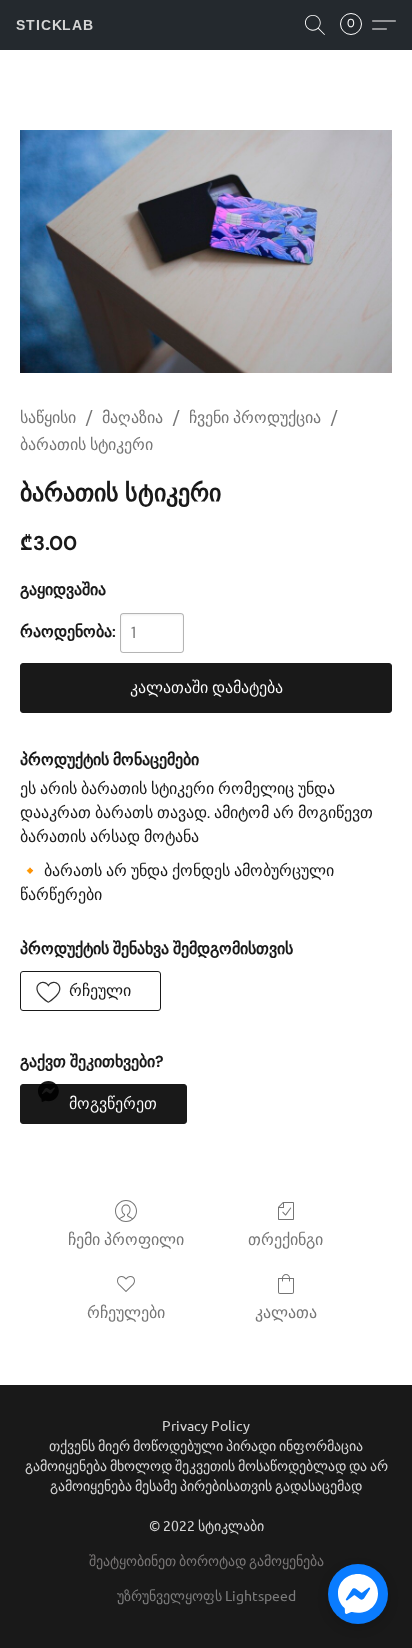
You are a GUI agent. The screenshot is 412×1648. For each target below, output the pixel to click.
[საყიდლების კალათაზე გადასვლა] (357, 25)
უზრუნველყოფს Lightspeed (206, 1595)
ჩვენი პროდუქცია (255, 417)
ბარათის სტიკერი (86, 444)
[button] (55, 25)
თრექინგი (285, 1239)
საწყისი (48, 417)
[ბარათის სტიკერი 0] (206, 251)
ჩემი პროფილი (126, 1239)
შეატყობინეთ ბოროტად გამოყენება (206, 1560)
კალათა (286, 1312)
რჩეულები (126, 1312)
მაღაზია (132, 417)
